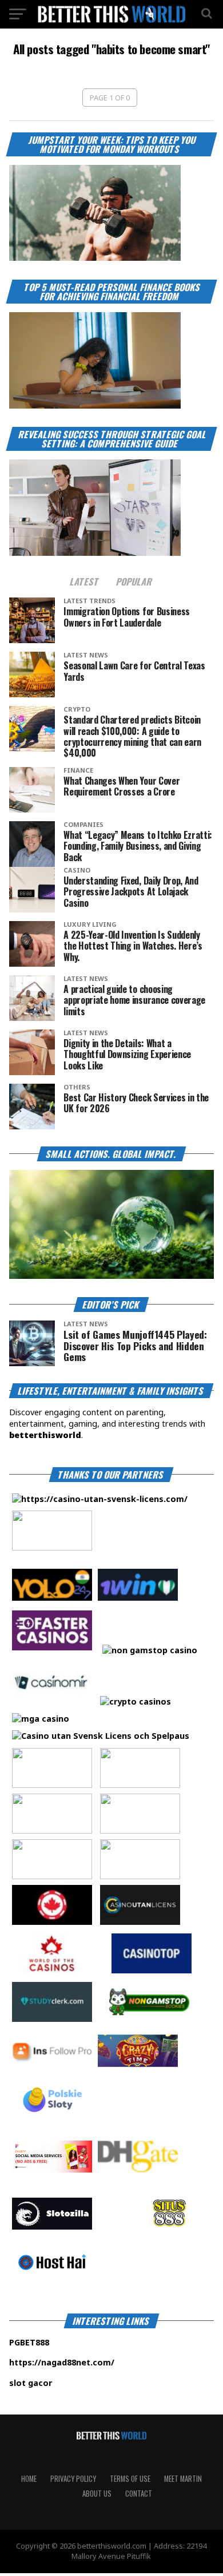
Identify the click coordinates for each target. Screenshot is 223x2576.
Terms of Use (130, 2479)
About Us (97, 2494)
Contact (139, 2494)
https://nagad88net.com (60, 2362)
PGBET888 (65, 2342)
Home (29, 2479)
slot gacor (65, 2383)
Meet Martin (183, 2479)
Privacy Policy (73, 2479)
